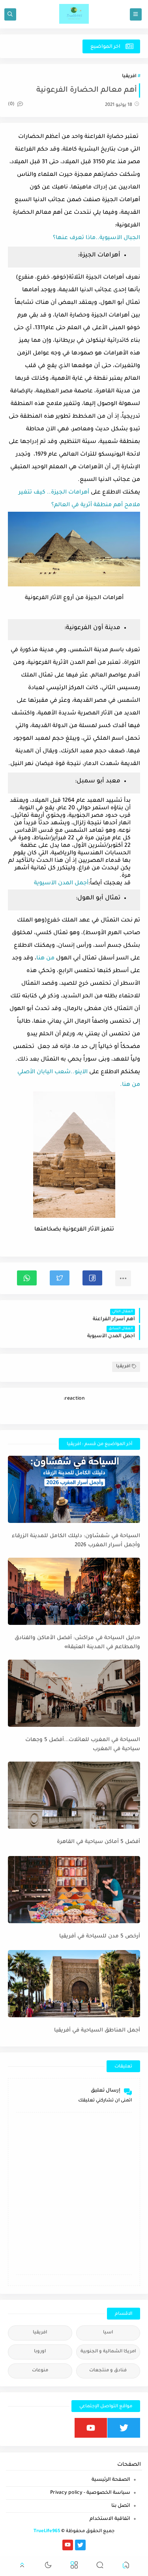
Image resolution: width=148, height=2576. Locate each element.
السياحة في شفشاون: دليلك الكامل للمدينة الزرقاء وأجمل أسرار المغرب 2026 (76, 1541)
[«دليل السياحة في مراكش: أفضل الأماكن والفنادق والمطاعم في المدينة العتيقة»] (74, 1591)
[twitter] (124, 2428)
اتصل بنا (121, 2506)
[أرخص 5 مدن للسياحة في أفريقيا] (74, 1890)
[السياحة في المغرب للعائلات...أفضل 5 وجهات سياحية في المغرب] (74, 1693)
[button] (92, 1278)
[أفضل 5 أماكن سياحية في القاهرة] (74, 1795)
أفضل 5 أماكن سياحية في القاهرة (98, 1842)
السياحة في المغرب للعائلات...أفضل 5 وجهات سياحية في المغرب (83, 1745)
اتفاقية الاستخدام (110, 2519)
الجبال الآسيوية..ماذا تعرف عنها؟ (96, 238)
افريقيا (129, 76)
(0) (12, 105)
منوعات (40, 2371)
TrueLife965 (47, 2532)
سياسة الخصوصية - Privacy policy (90, 2493)
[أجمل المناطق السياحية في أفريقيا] (74, 1984)
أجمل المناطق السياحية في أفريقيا (97, 2030)
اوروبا (40, 2352)
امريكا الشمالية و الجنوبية (108, 2352)
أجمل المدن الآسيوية (61, 884)
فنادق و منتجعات (108, 2371)
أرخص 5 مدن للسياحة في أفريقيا (100, 1936)
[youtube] (91, 2428)
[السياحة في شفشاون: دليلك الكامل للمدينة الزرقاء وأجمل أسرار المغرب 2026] (74, 1489)
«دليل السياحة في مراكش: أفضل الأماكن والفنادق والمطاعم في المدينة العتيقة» (77, 1643)
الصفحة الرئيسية (111, 2480)
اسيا (108, 2333)
